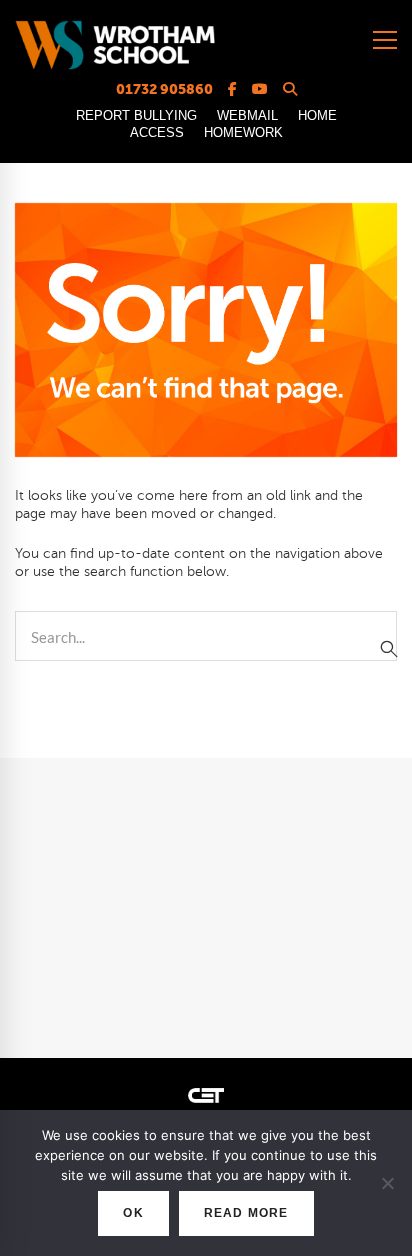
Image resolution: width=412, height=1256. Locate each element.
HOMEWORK (243, 132)
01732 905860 (164, 89)
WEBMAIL (247, 115)
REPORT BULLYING (136, 115)
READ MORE (246, 1213)
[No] (387, 1183)
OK (133, 1213)
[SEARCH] (389, 649)
